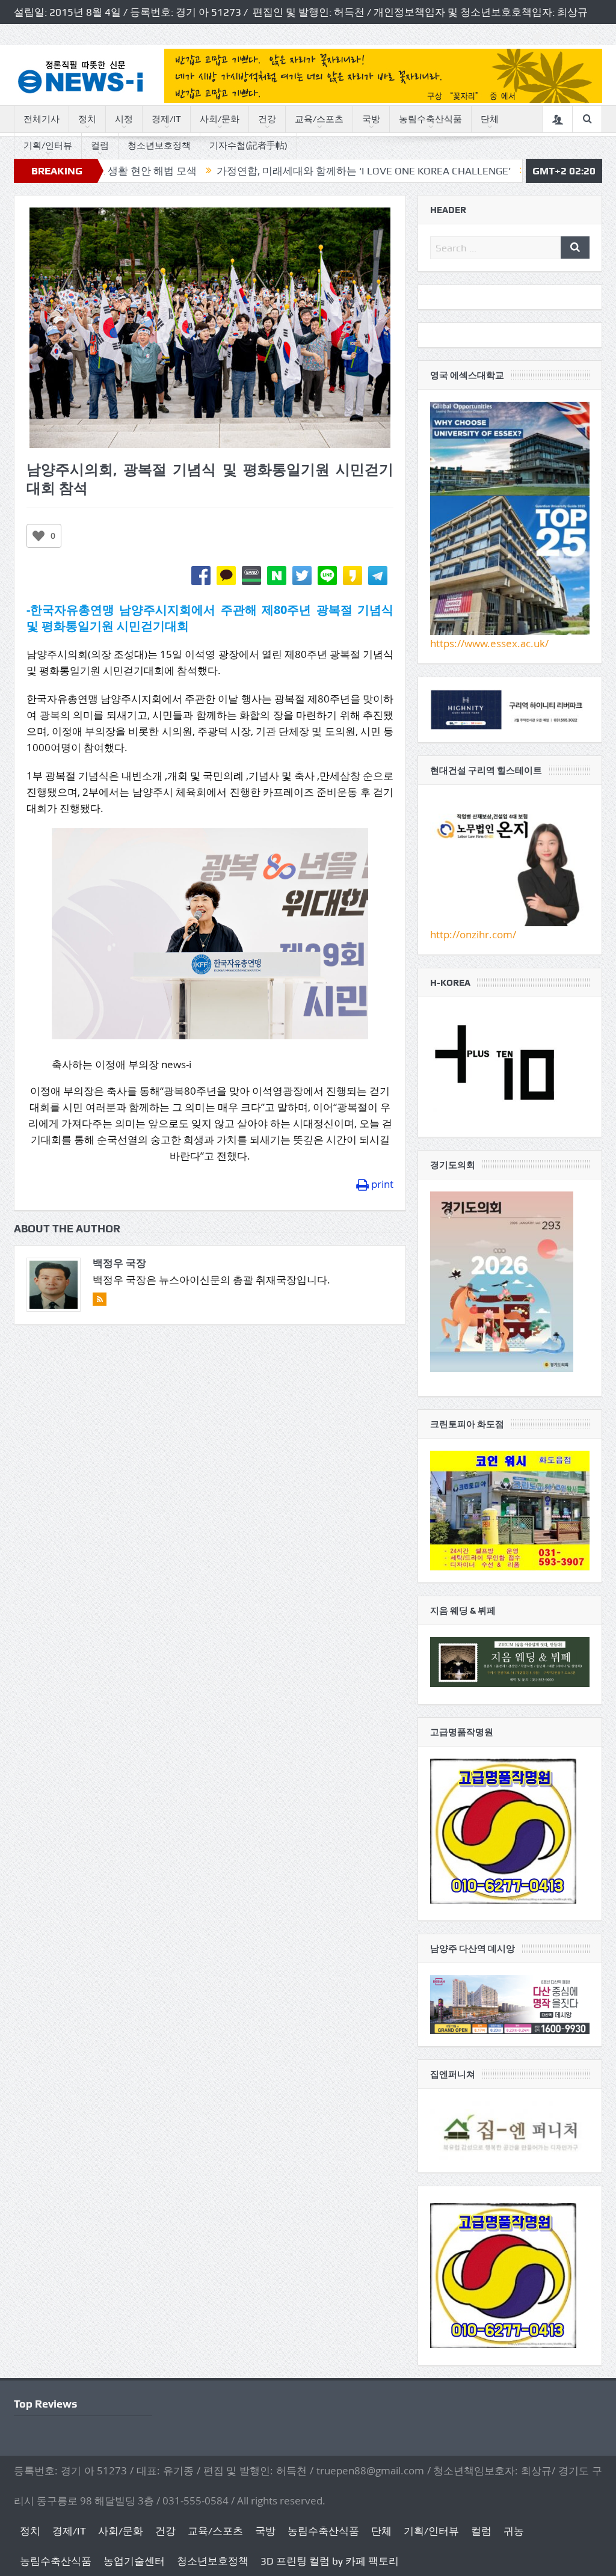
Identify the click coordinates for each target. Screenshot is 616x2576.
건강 (267, 119)
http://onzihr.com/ (473, 934)
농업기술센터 (134, 2561)
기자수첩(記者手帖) (248, 146)
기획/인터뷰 (48, 146)
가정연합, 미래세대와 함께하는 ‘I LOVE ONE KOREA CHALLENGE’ (279, 171)
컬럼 (100, 146)
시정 (124, 119)
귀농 (514, 2531)
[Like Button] (38, 536)
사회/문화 (220, 119)
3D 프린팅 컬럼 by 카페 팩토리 (330, 2561)
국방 (371, 119)
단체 (490, 119)
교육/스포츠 (319, 119)
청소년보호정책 (159, 146)
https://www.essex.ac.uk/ (489, 643)
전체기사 (42, 119)
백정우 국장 (119, 1263)
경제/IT (166, 119)
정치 (87, 119)
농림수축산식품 (430, 119)
